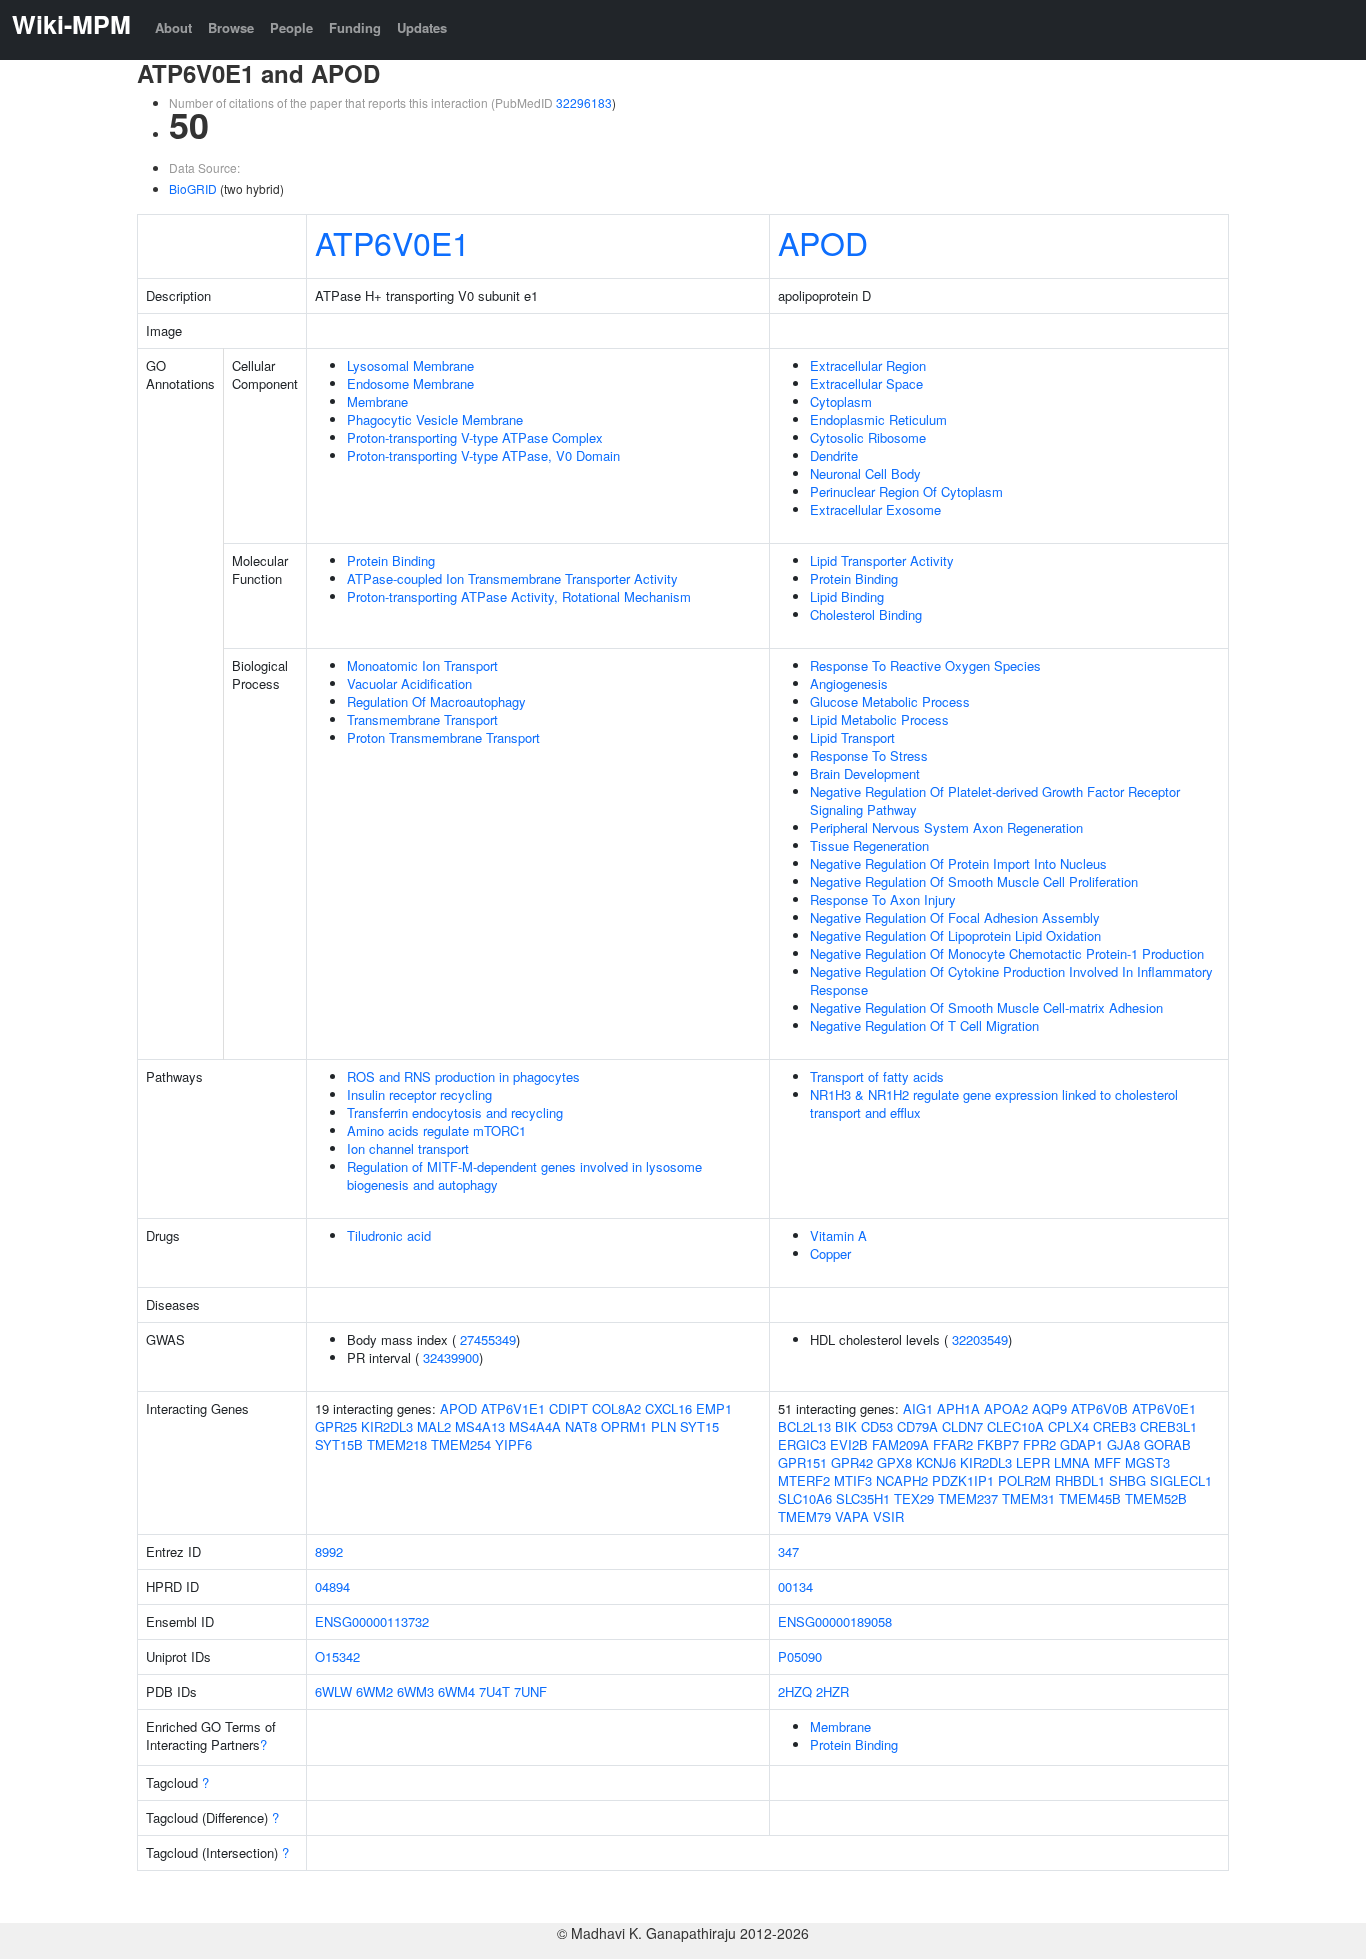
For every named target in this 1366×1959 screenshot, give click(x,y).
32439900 (451, 1357)
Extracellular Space (866, 383)
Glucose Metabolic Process (890, 701)
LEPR (1033, 1462)
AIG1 (918, 1408)
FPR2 (1039, 1444)
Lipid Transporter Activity (882, 560)
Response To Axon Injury (883, 899)
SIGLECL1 (1181, 1480)
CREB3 (1114, 1426)
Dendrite (834, 455)
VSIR (888, 1516)
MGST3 (1147, 1462)
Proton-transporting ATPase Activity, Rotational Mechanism (519, 596)
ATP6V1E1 (513, 1408)
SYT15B (339, 1444)
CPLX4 (1068, 1426)
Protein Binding (391, 560)
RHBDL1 (1080, 1480)
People (291, 27)
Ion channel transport (408, 1148)
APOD (823, 242)
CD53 (877, 1426)
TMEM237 (968, 1498)
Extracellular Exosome (875, 509)
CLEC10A (1015, 1426)
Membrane (377, 401)
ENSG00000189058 (835, 1621)
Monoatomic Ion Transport (422, 665)
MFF (1107, 1462)
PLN (663, 1426)
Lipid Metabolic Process (879, 719)
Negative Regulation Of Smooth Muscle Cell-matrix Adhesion (986, 1007)
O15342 (337, 1656)
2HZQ (795, 1691)
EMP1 (714, 1408)
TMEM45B (1090, 1498)
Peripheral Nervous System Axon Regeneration (946, 827)
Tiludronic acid (389, 1235)
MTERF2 (804, 1480)
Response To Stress (869, 755)
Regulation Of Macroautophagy (436, 701)
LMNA (1072, 1462)
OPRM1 (624, 1426)
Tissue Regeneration (869, 845)
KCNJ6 (936, 1462)
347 (788, 1551)
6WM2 (374, 1691)
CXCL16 (668, 1408)
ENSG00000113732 (372, 1621)
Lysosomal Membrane (410, 365)
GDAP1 (1081, 1444)
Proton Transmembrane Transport (443, 737)
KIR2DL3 (387, 1426)
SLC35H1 (863, 1498)
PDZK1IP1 (963, 1480)
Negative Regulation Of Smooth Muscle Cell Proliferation (974, 881)
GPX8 (894, 1462)
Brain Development (865, 773)
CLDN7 (962, 1426)
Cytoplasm (841, 401)
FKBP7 (998, 1444)
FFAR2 (953, 1444)
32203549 (980, 1339)
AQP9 (1049, 1408)
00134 (795, 1586)
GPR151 (802, 1462)
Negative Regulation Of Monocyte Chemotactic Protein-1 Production (1007, 953)
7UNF (530, 1691)
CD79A (917, 1426)
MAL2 (434, 1426)
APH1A (958, 1408)
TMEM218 (397, 1444)
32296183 (584, 102)
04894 (332, 1586)
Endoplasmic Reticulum (878, 419)
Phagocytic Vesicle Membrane (435, 419)
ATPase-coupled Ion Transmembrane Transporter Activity (512, 578)
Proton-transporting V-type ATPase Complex (475, 437)
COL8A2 (616, 1408)
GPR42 (852, 1462)
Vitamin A (838, 1235)
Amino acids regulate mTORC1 (436, 1130)
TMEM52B (1156, 1498)
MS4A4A (535, 1426)
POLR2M (1024, 1480)
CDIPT (568, 1408)
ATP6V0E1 (392, 242)
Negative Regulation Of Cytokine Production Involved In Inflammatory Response (1011, 980)
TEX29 (914, 1498)
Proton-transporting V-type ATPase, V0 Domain (483, 455)
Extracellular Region (868, 365)
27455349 (488, 1339)
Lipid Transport (852, 737)
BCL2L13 (804, 1426)
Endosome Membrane (410, 383)
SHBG (1127, 1480)
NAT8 (581, 1426)
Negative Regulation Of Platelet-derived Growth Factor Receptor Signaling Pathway (995, 800)
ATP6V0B (1099, 1408)
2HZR (832, 1691)
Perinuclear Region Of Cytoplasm (906, 491)
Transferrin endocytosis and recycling (455, 1112)
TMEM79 (804, 1516)
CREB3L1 (1168, 1426)
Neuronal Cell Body (865, 473)
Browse (231, 27)
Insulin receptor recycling (419, 1094)
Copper (830, 1253)
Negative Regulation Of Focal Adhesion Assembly (955, 917)
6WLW (333, 1691)
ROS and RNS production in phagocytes (463, 1076)
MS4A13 (480, 1426)
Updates (422, 27)
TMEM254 (461, 1444)
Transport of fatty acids (877, 1076)
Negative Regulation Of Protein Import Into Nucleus (958, 863)
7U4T (494, 1691)
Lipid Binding (847, 596)
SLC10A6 (805, 1498)
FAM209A (900, 1444)
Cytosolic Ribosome (868, 437)
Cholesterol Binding (866, 614)
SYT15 (699, 1426)
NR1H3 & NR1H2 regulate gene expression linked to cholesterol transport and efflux (994, 1103)
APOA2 (1006, 1408)
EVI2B (849, 1444)
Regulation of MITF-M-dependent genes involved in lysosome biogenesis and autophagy (524, 1175)
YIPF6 (513, 1444)
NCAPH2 (902, 1480)
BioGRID (193, 188)
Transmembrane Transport (422, 719)
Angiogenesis (849, 683)
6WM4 (456, 1691)
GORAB (1167, 1444)
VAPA (852, 1516)
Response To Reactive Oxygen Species (925, 665)
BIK (846, 1426)
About (173, 27)
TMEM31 (1028, 1498)
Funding (355, 27)
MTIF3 (853, 1480)
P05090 (800, 1656)
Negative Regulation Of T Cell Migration (924, 1025)
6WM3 (415, 1691)
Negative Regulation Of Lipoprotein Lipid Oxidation (955, 935)
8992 (329, 1551)
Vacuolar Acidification (409, 683)
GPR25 (336, 1426)
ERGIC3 (802, 1444)
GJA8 (1123, 1444)
